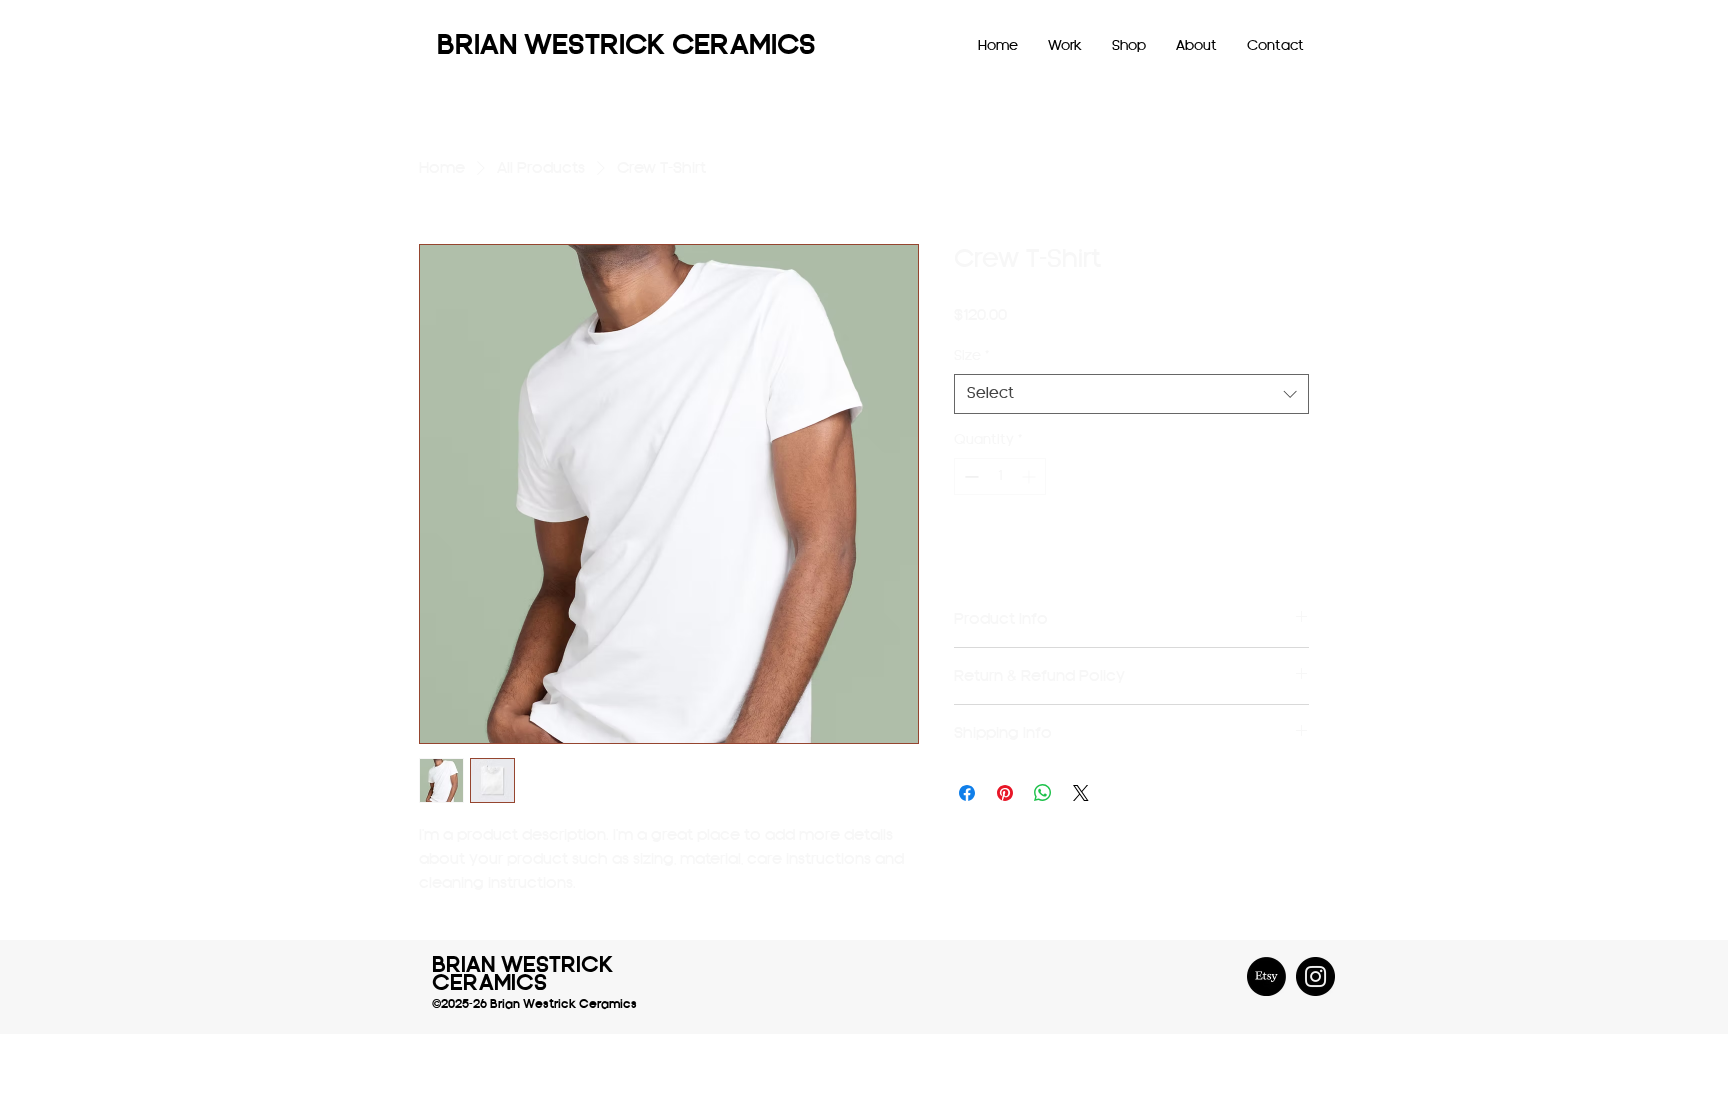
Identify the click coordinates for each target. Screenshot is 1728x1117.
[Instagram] (1315, 976)
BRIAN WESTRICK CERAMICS (626, 46)
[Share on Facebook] (967, 793)
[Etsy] (1266, 976)
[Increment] (1030, 476)
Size (971, 355)
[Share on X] (1081, 793)
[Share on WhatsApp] (1043, 793)
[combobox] (1131, 394)
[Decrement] (969, 476)
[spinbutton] (1000, 476)
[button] (1065, 46)
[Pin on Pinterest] (1005, 793)
